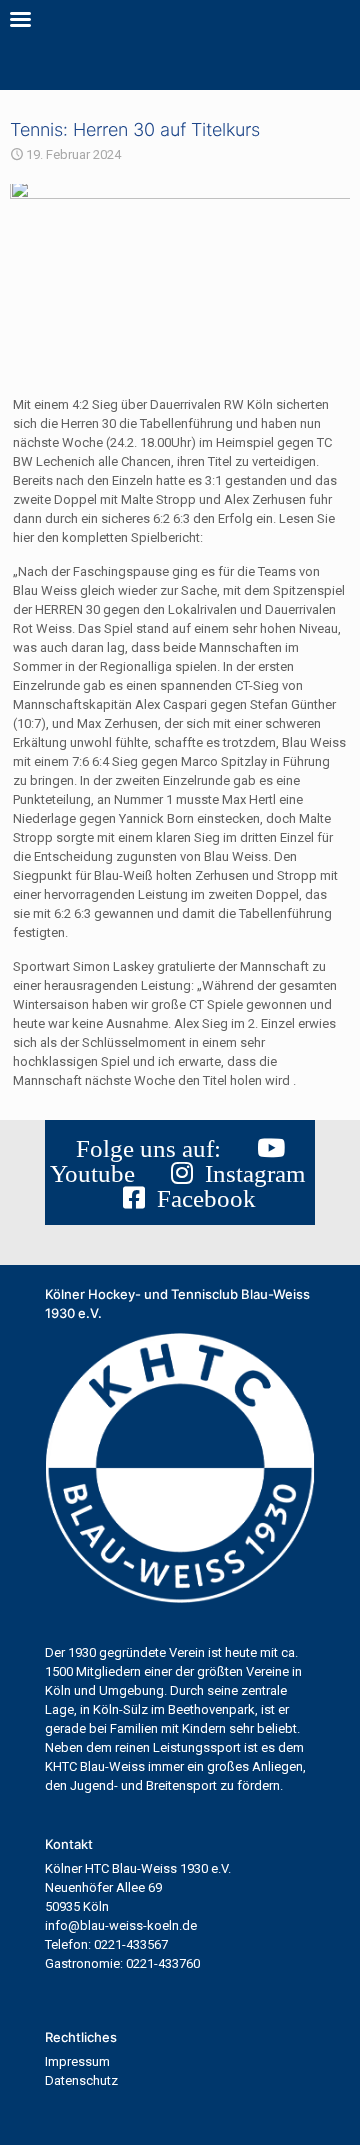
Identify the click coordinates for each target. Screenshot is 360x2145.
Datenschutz (81, 2080)
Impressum (77, 2061)
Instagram (249, 1173)
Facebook (200, 1198)
